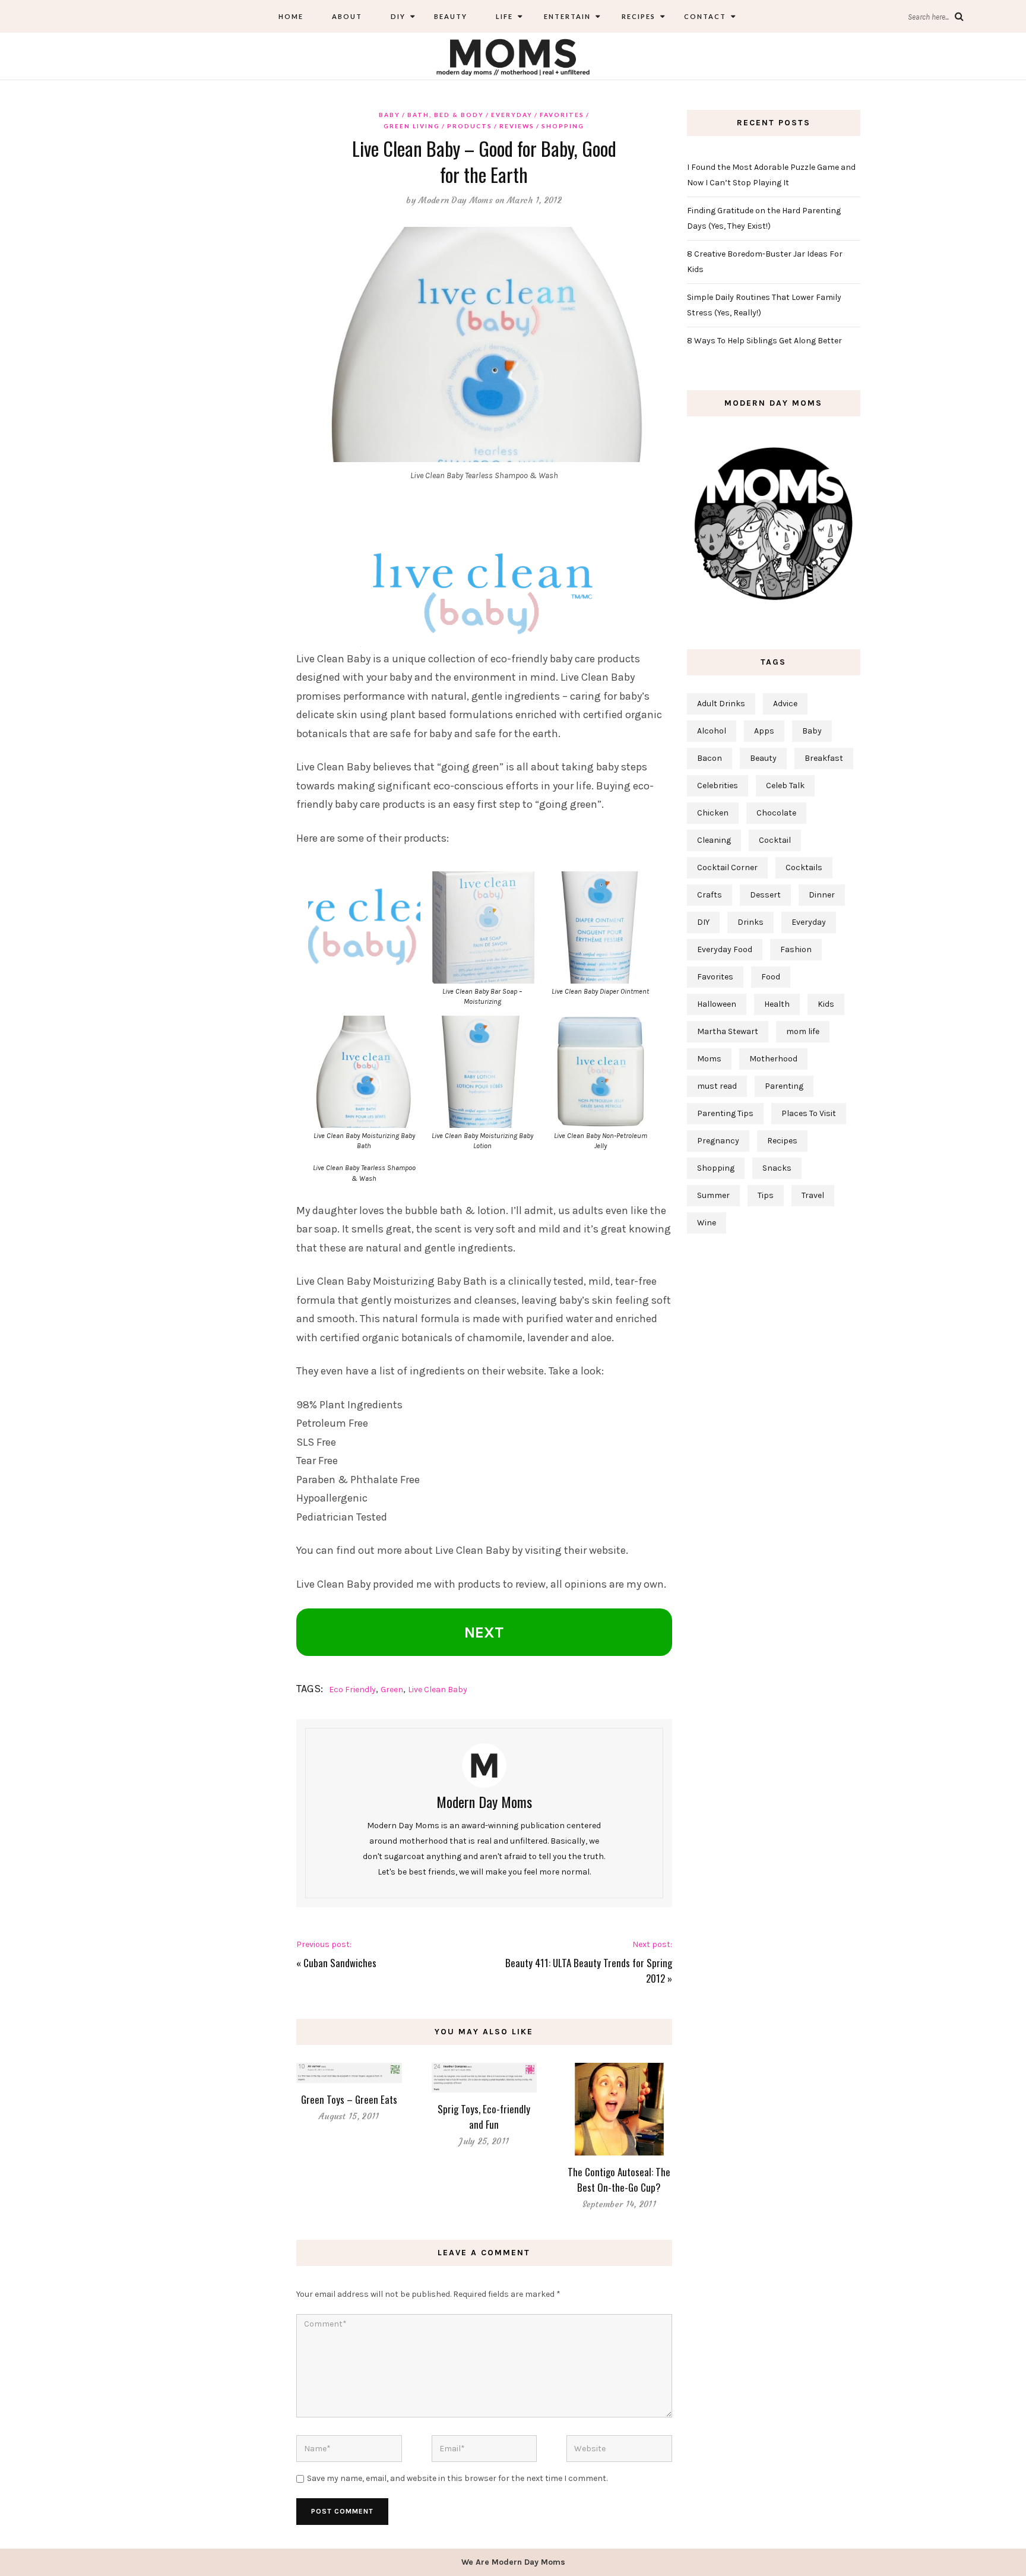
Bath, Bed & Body (446, 115)
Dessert (765, 895)
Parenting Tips (725, 1113)
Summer (713, 1195)
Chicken (713, 813)
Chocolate (776, 813)
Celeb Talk (785, 786)
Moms (709, 1059)
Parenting (784, 1086)
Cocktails (804, 867)
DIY (398, 16)
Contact (705, 16)
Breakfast (824, 758)
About (347, 16)
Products (470, 126)
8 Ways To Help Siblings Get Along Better (764, 341)
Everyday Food (725, 949)
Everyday (512, 115)
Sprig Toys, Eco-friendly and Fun (484, 2117)
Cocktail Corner (727, 867)
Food (771, 977)
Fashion (796, 949)
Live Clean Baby (438, 1690)
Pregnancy (718, 1141)
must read (717, 1086)
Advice (785, 704)
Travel (813, 1195)
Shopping (563, 126)
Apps (764, 731)
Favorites (562, 115)
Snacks (777, 1168)
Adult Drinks (721, 704)
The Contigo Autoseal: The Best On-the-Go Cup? (619, 2180)
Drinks (750, 922)
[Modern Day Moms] (513, 56)
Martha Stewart (728, 1031)
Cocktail (775, 840)
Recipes (637, 16)
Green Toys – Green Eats (349, 2099)
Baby (389, 115)
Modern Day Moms (456, 200)
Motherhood (773, 1059)
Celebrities (718, 786)
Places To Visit (809, 1113)
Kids (826, 1004)
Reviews (517, 126)
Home (291, 16)
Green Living (412, 126)
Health (777, 1004)
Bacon (710, 758)
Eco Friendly (352, 1690)
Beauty (451, 16)
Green (392, 1690)
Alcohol (712, 731)
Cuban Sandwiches (340, 1963)
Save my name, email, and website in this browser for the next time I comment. (457, 2478)
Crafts (710, 895)
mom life (803, 1031)
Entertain (566, 16)
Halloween (717, 1004)
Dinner (822, 895)
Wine (707, 1223)
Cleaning (714, 840)
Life (504, 16)
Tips (766, 1195)
